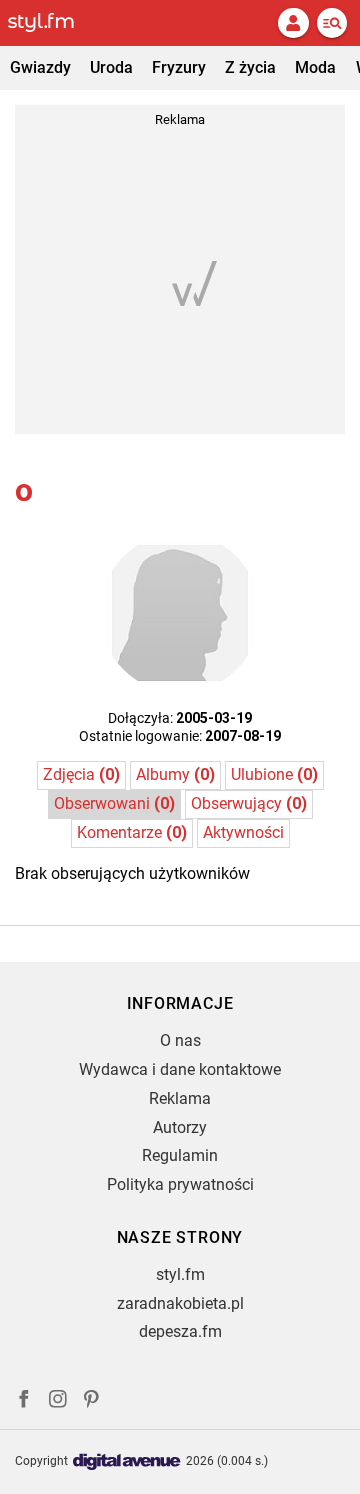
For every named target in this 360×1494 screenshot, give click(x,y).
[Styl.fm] (53, 23)
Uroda (111, 67)
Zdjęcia (81, 774)
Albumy (175, 774)
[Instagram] (58, 1401)
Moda (315, 67)
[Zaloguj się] (293, 23)
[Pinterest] (93, 1401)
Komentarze (132, 832)
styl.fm (180, 1274)
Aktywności (243, 832)
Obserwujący (249, 803)
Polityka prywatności (180, 1184)
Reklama (180, 1098)
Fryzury (179, 67)
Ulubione (274, 774)
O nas (180, 1040)
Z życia (250, 67)
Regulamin (180, 1155)
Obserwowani (114, 803)
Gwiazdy (40, 67)
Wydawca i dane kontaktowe (180, 1069)
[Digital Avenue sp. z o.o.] (127, 1462)
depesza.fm (180, 1331)
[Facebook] (24, 1401)
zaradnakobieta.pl (180, 1303)
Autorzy (180, 1127)
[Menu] (332, 23)
